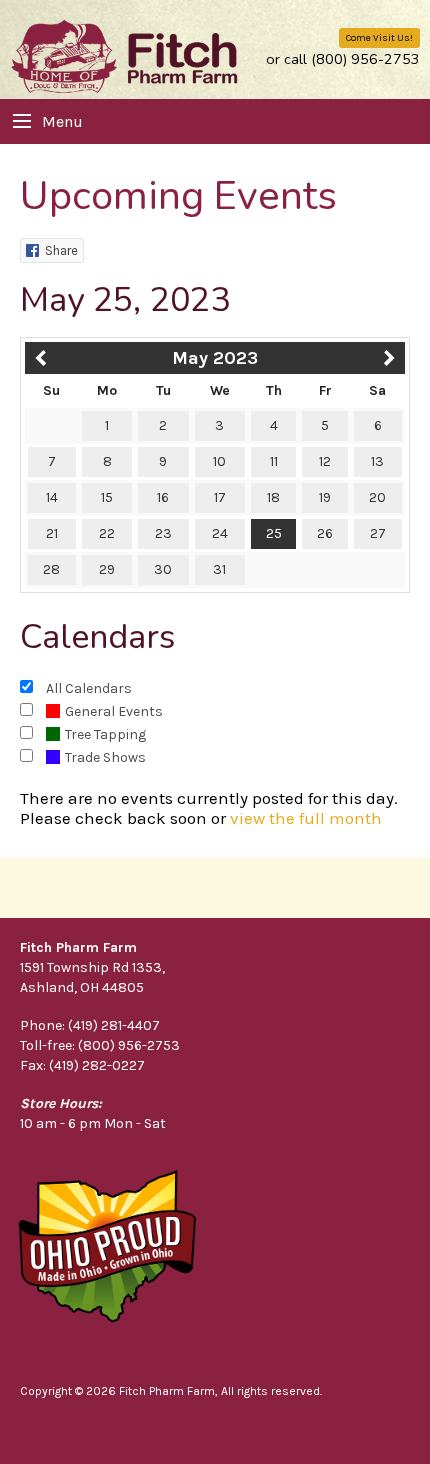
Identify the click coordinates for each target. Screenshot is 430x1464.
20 (377, 497)
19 (325, 497)
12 (325, 461)
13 (377, 461)
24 (220, 533)
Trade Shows (105, 757)
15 (107, 497)
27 (378, 533)
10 (219, 461)
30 (163, 569)
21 (52, 533)
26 (325, 533)
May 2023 (215, 358)
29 (107, 569)
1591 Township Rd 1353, (92, 967)
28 (51, 569)
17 (220, 497)
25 (274, 533)
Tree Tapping (105, 734)
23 (163, 533)
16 (163, 497)
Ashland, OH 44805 (82, 987)
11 (274, 461)
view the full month (306, 818)
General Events (114, 711)
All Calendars (89, 688)
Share (61, 250)
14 (52, 497)
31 (219, 569)
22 (107, 533)
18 (273, 497)
